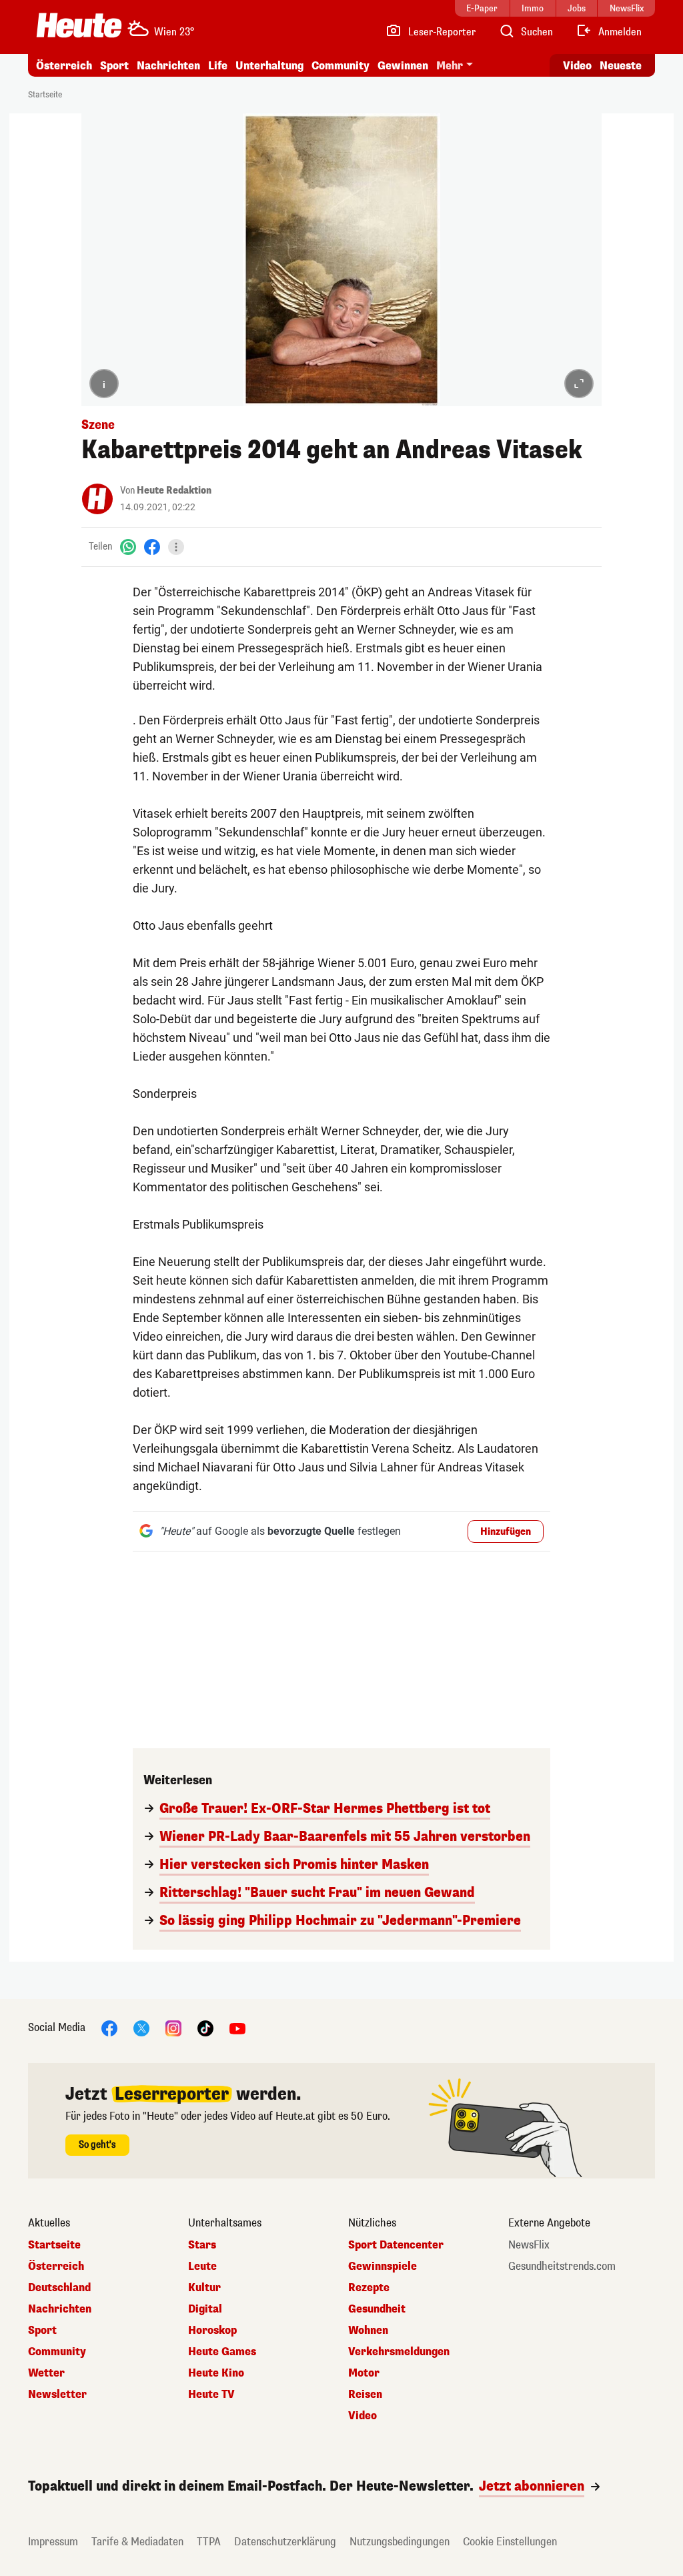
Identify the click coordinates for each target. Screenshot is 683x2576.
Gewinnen (403, 66)
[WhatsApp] (128, 547)
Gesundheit (377, 2309)
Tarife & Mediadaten (137, 2542)
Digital (205, 2309)
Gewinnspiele (383, 2267)
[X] (141, 2027)
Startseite (45, 95)
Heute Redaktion (174, 491)
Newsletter (57, 2395)
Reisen (365, 2395)
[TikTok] (205, 2027)
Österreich (64, 66)
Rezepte (369, 2288)
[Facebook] (152, 547)
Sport (114, 66)
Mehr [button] (450, 66)
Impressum (53, 2542)
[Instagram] (173, 2027)
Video (577, 66)
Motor (364, 2373)
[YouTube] (237, 2027)
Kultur (204, 2288)
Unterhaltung (269, 66)
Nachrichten (60, 2309)
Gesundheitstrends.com (562, 2267)
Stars (202, 2245)
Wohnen (368, 2331)
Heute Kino (216, 2373)
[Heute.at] (79, 25)
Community (340, 66)
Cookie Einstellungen (510, 2542)
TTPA (209, 2542)
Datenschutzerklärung (285, 2542)
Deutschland (59, 2288)
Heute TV (211, 2395)
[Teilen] (176, 547)
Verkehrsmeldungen (399, 2352)
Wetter (46, 2373)
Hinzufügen (506, 1532)
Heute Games (222, 2352)
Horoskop (212, 2331)
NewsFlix (529, 2245)
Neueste (621, 66)
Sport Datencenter (396, 2245)
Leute (202, 2267)
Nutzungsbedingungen (400, 2542)
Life (218, 66)
